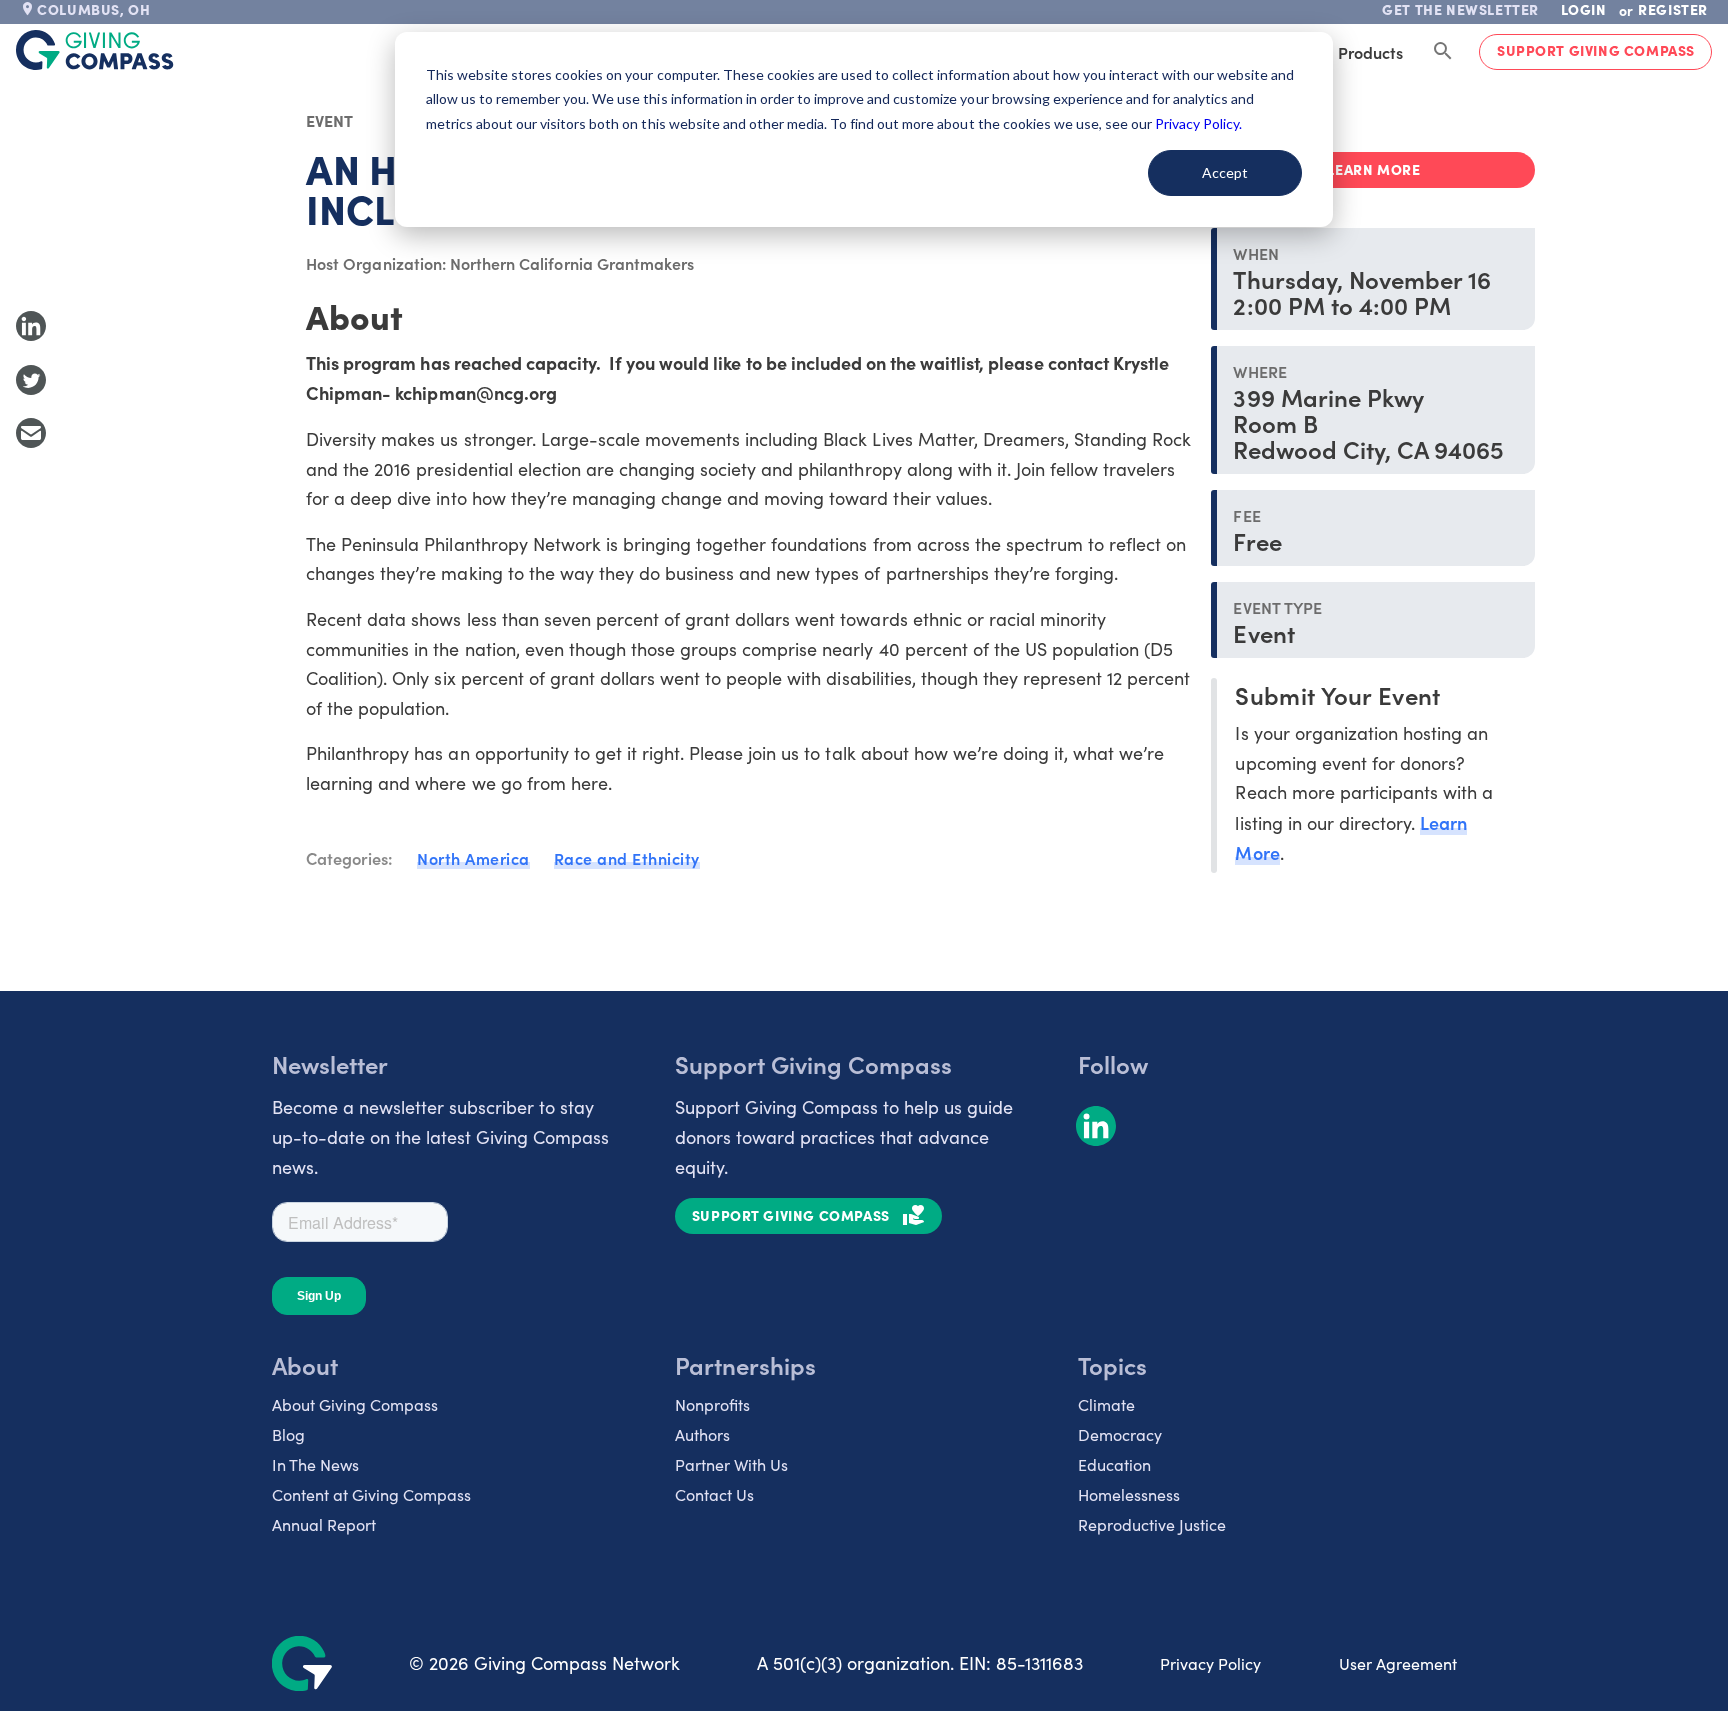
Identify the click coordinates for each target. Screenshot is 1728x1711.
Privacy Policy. (1198, 123)
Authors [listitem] (702, 1434)
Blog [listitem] (288, 1434)
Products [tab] (1370, 52)
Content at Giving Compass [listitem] (371, 1494)
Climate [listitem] (1106, 1404)
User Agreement (1398, 1663)
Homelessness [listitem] (1129, 1494)
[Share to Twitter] (31, 380)
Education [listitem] (1114, 1464)
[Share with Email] (31, 433)
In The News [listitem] (315, 1464)
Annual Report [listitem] (324, 1524)
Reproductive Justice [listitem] (1152, 1524)
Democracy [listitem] (1120, 1434)
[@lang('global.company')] (95, 50)
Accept (1225, 172)
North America (473, 858)
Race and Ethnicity (627, 858)
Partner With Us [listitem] (731, 1464)
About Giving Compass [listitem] (355, 1404)
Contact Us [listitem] (714, 1494)
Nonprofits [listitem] (712, 1404)
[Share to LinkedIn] (31, 326)
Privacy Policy (1210, 1663)
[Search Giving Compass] (1443, 52)
